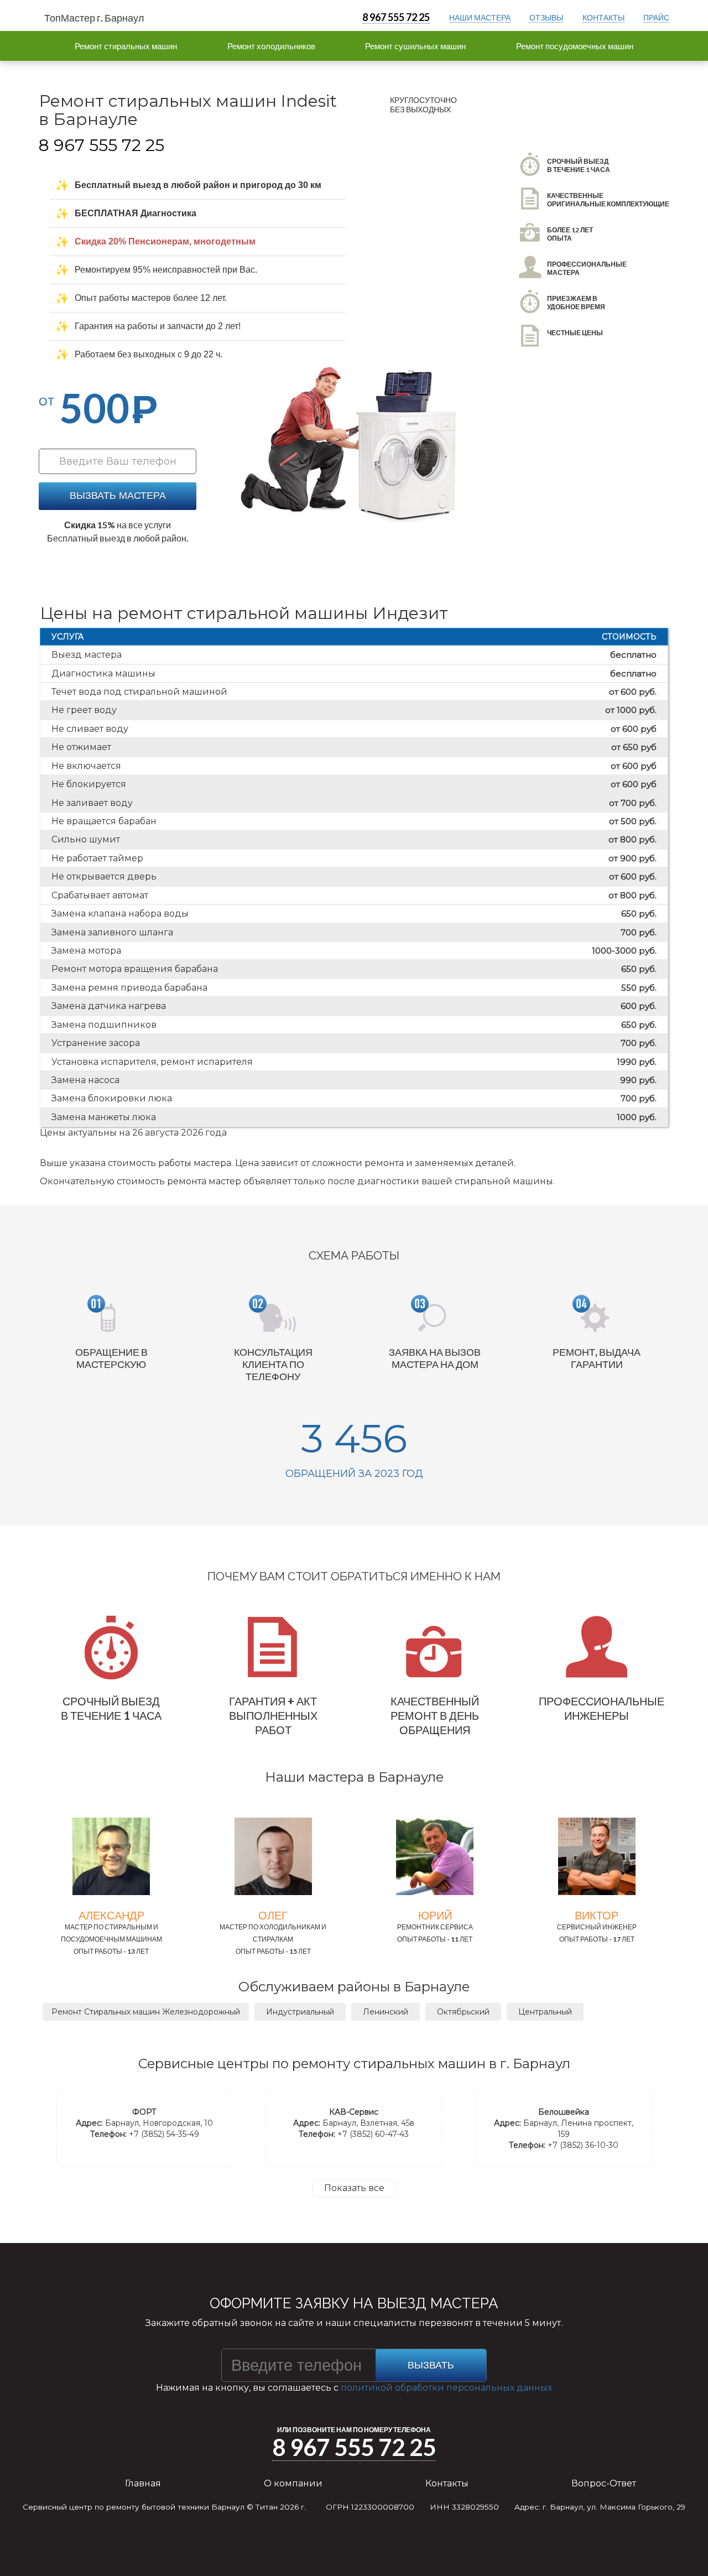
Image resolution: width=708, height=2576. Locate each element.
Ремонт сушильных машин (415, 46)
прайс (656, 17)
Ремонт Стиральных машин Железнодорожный (146, 2012)
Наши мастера (480, 17)
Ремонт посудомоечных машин (575, 46)
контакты (603, 17)
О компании (293, 2483)
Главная (143, 2483)
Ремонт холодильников (271, 46)
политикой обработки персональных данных (446, 2388)
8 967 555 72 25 (396, 17)
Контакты (447, 2483)
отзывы (546, 17)
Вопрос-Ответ (604, 2483)
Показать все (354, 2188)
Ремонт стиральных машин (126, 46)
